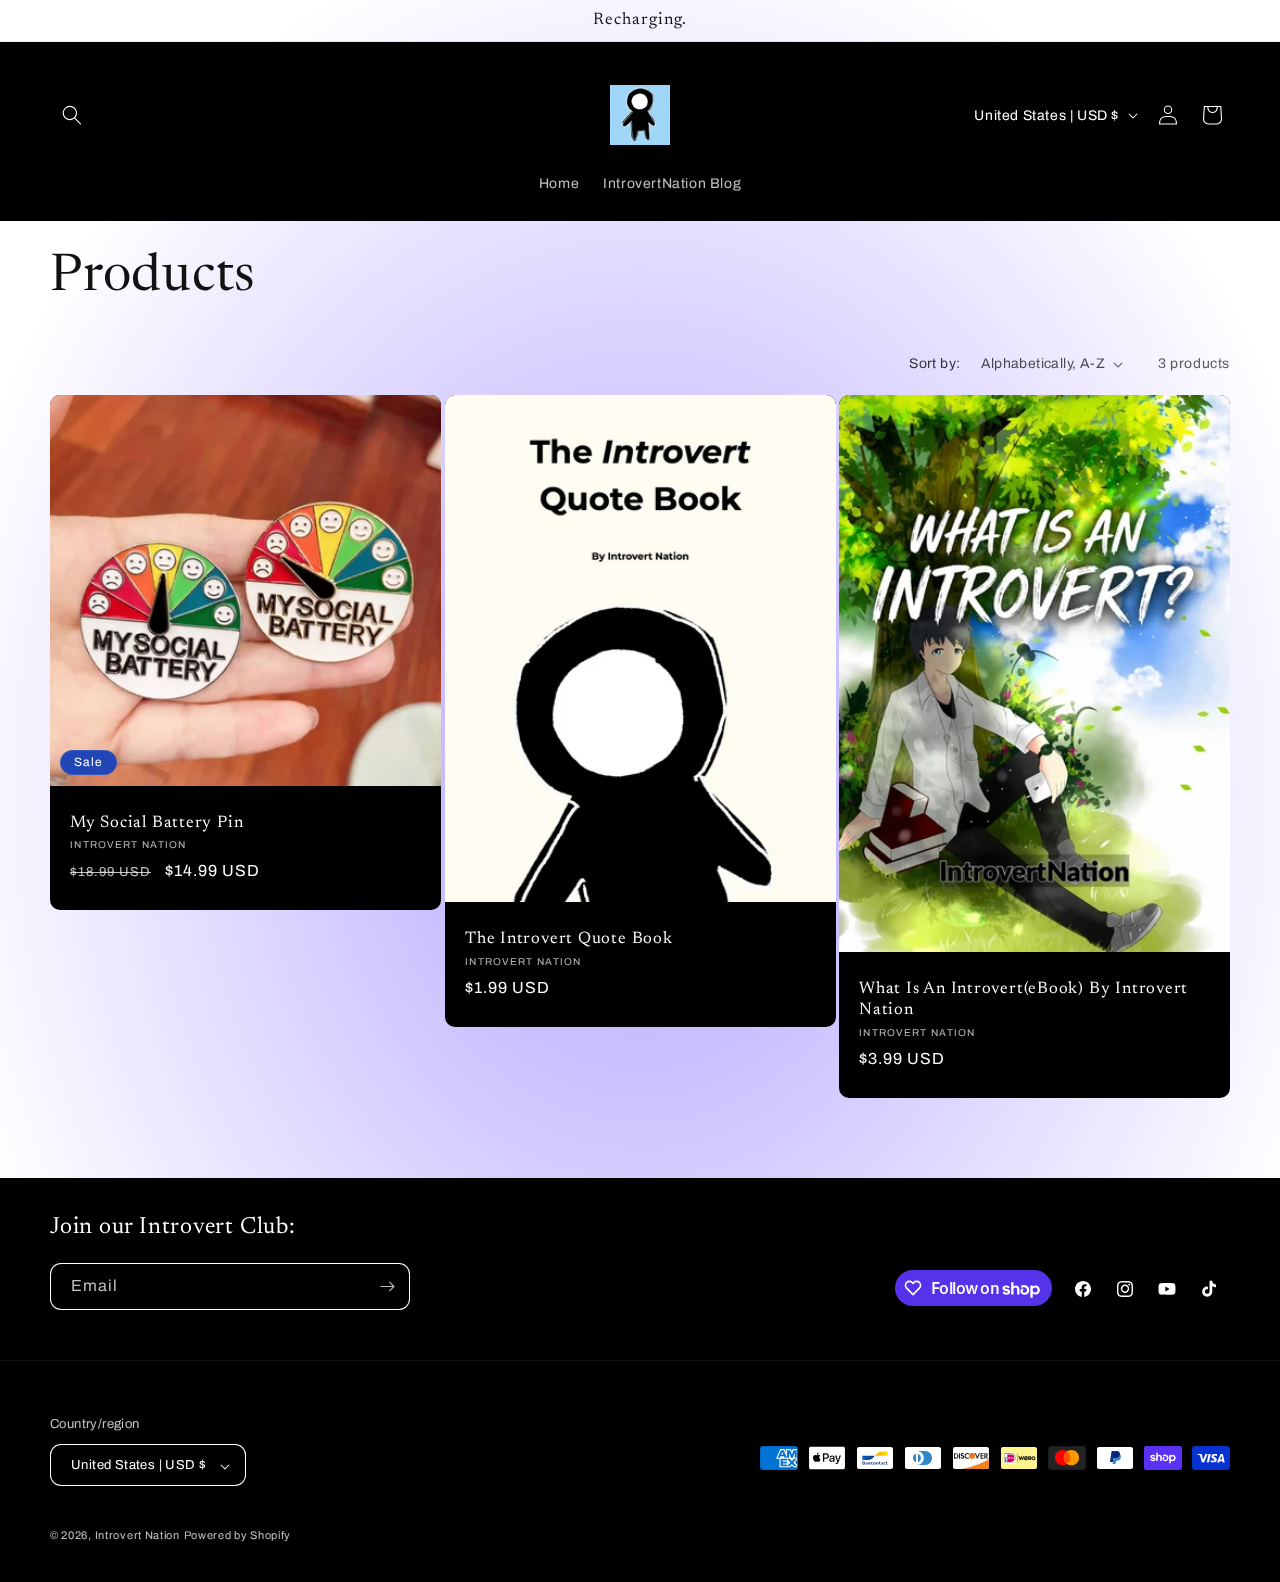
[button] (72, 115)
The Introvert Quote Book (569, 940)
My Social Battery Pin (156, 823)
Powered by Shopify (238, 1536)
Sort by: (934, 363)
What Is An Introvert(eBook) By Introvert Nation (1023, 1000)
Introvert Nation (137, 1536)
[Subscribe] (387, 1286)
